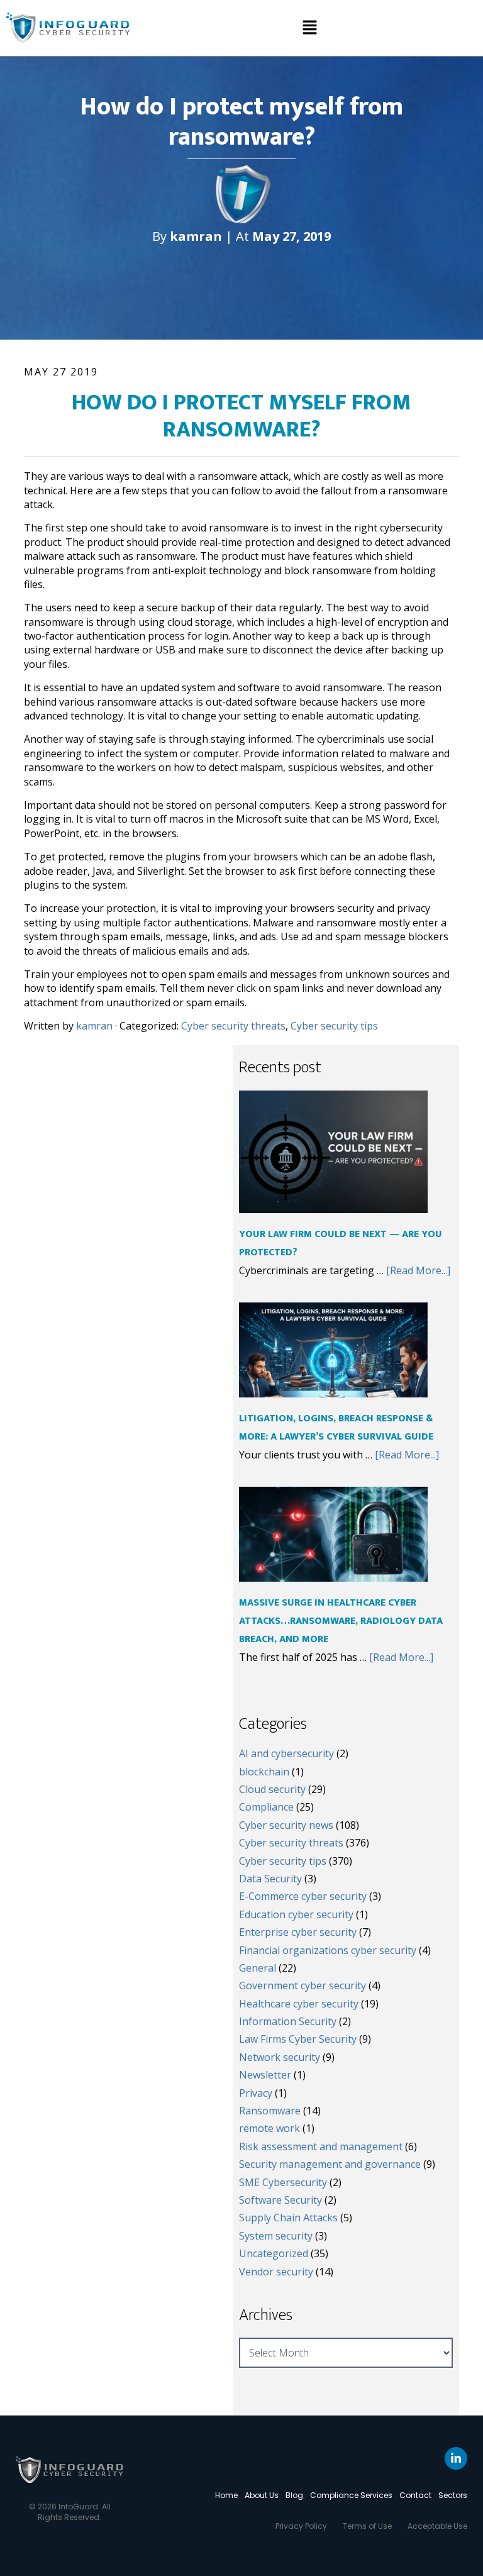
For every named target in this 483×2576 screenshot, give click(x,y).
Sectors (453, 2495)
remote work (269, 2128)
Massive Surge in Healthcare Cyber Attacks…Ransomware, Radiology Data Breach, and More (341, 1621)
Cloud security (272, 1789)
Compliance (266, 1807)
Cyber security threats (233, 1026)
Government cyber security (303, 1985)
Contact (415, 2495)
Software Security (280, 2200)
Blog (294, 2495)
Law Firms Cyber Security (298, 2039)
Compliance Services (351, 2495)
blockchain (264, 1772)
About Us (262, 2495)
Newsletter (265, 2075)
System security (276, 2236)
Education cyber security (296, 1914)
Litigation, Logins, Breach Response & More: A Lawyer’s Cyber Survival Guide (336, 1428)
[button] (309, 28)
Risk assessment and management (321, 2146)
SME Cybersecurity (283, 2182)
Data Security (270, 1879)
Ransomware (270, 2111)
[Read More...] (418, 1270)
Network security (280, 2057)
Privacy (256, 2093)
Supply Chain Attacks (288, 2218)
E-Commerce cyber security (303, 1896)
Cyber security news (286, 1825)
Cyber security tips (334, 1026)
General (258, 1968)
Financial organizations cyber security (328, 1950)
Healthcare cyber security (299, 2004)
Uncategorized (274, 2253)
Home (226, 2495)
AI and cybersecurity (286, 1753)
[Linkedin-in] (456, 2458)
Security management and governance (330, 2164)
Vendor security (276, 2272)
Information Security (288, 2021)
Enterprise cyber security (298, 1932)
